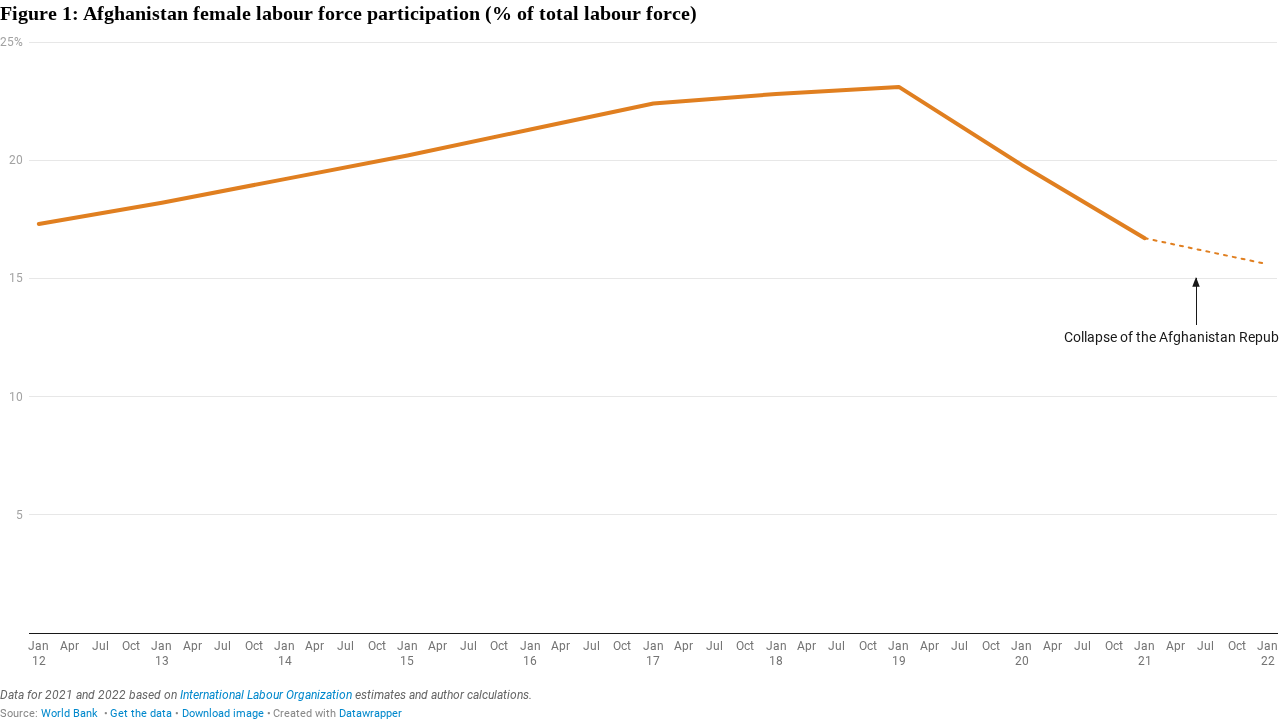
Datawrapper (370, 713)
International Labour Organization (266, 695)
